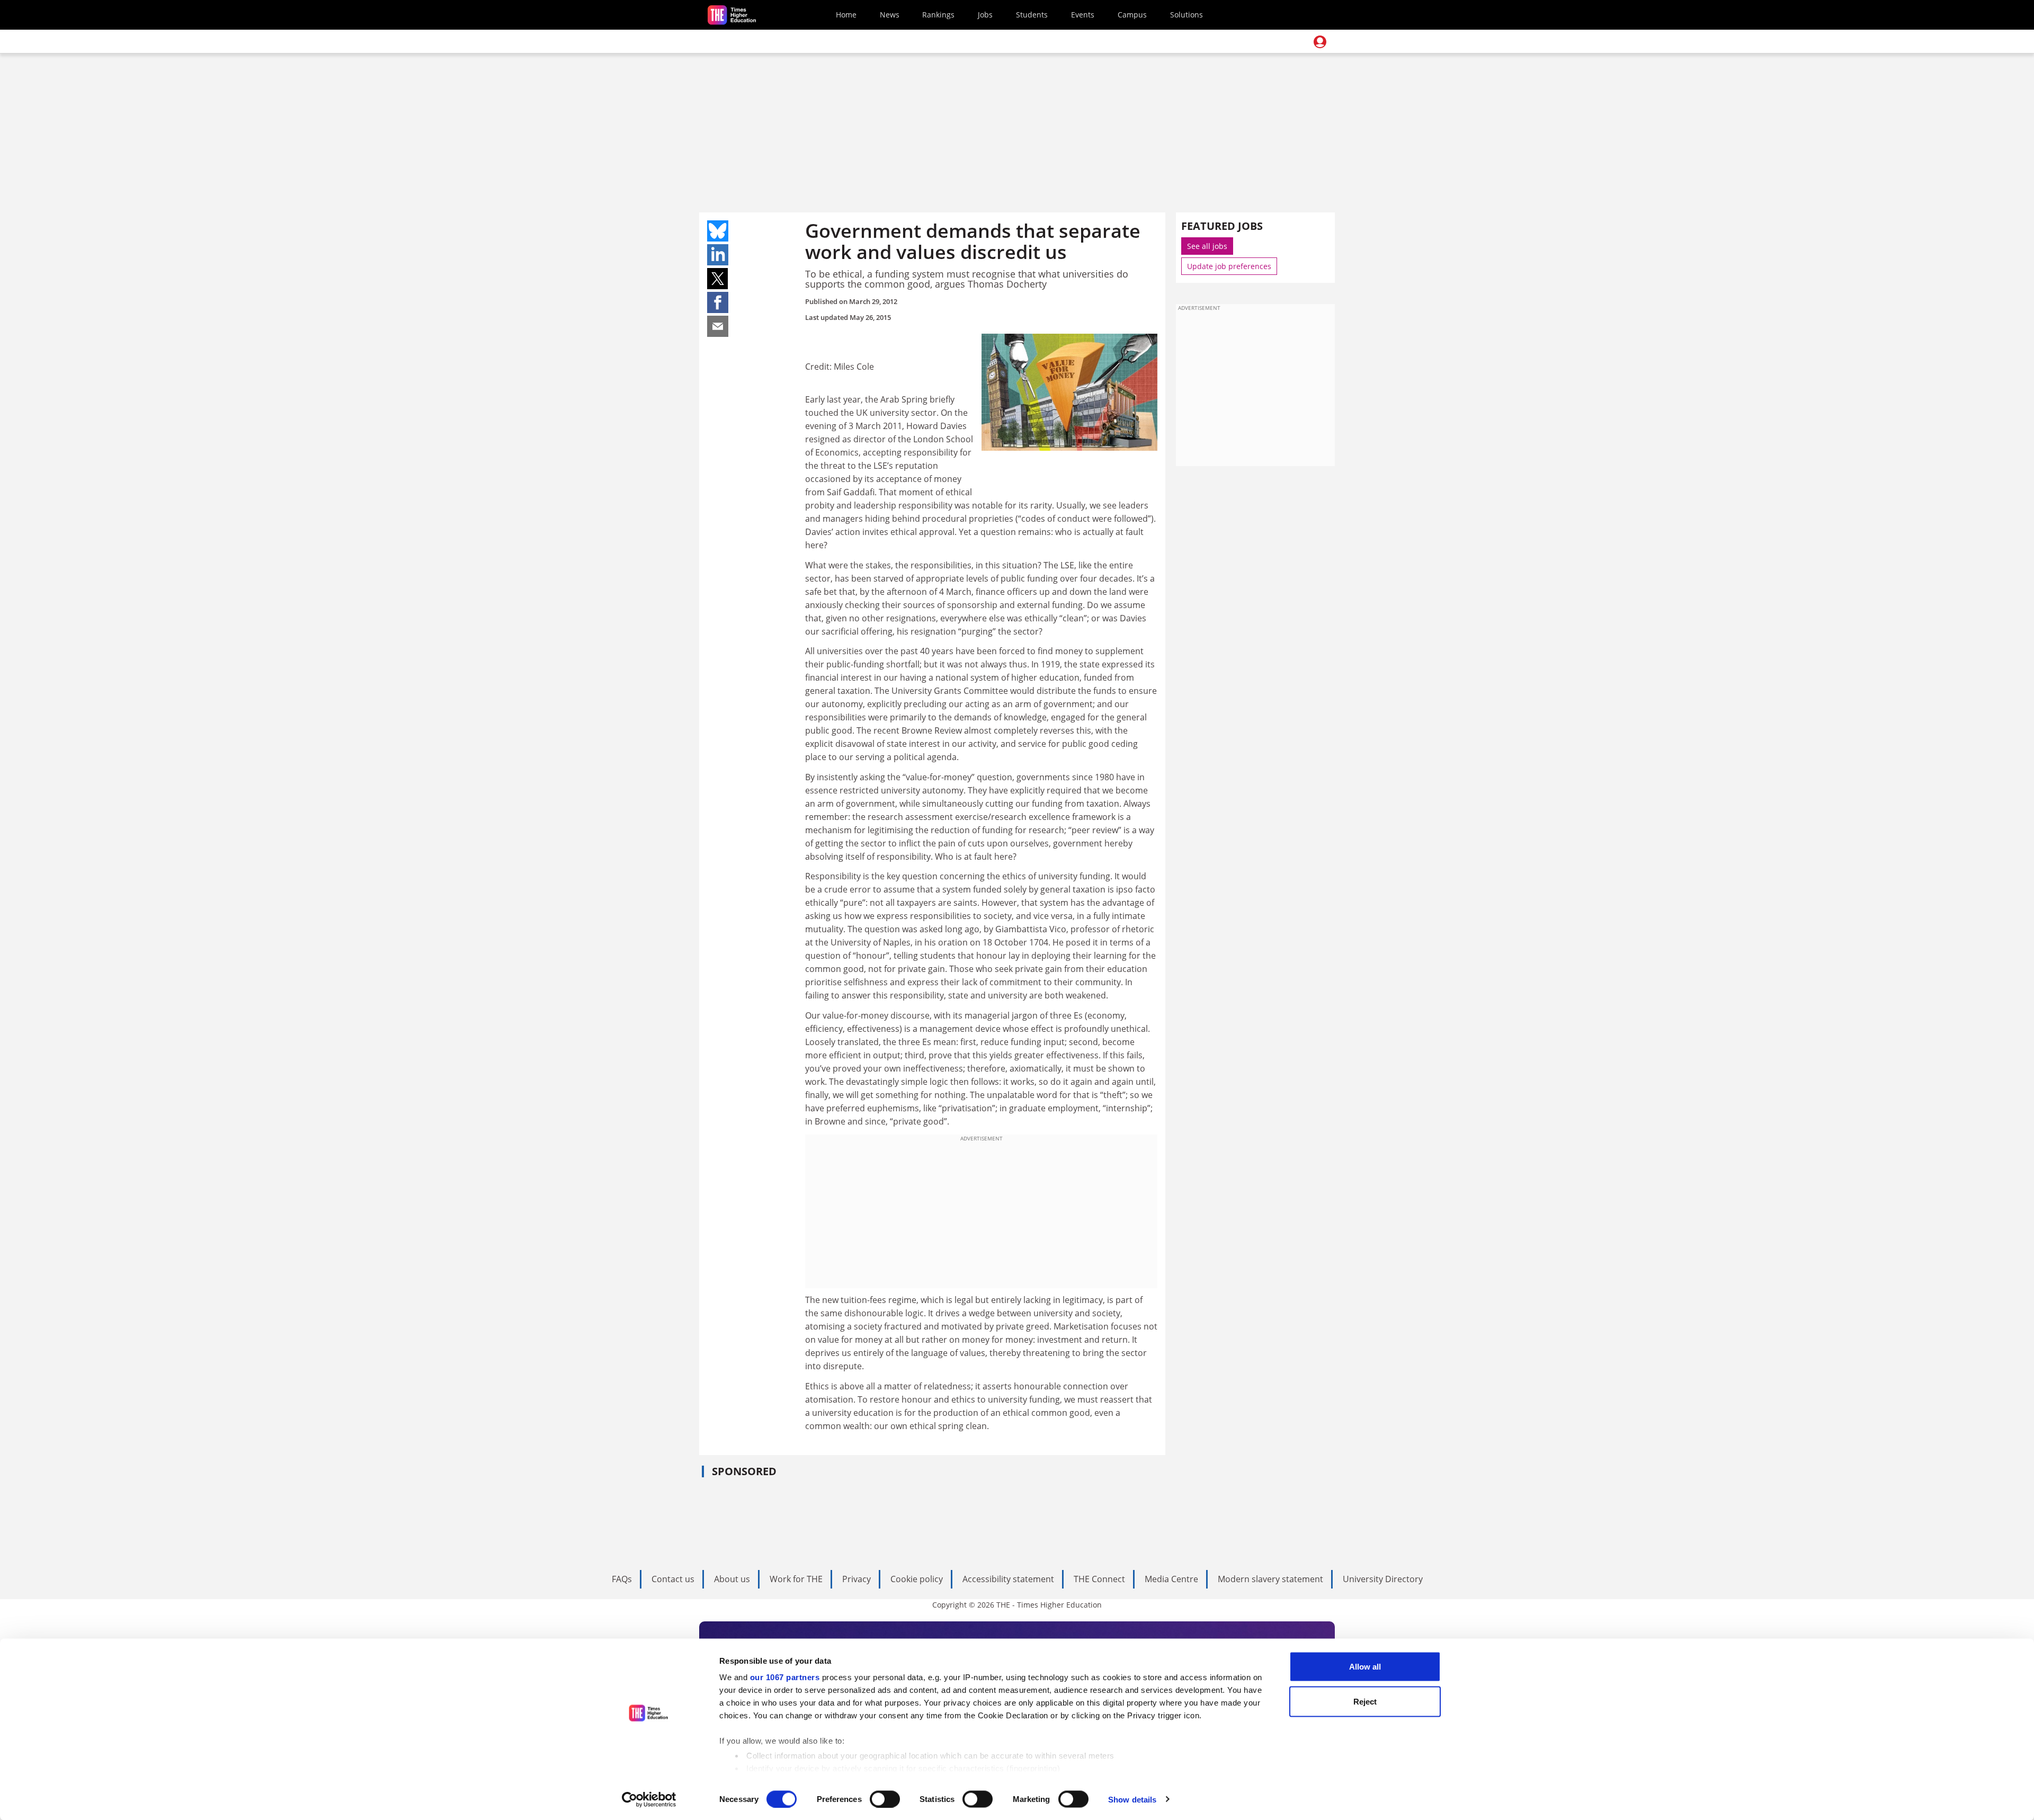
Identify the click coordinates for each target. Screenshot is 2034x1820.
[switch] (885, 1799)
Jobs (985, 15)
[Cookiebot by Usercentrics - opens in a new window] (649, 1799)
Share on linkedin (718, 255)
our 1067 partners (785, 1677)
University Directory (1383, 1579)
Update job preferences (1229, 266)
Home (846, 15)
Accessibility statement (1008, 1579)
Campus (1132, 15)
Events (1083, 15)
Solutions (1186, 15)
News (890, 15)
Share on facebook (718, 302)
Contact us (673, 1579)
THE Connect (1099, 1579)
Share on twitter (718, 279)
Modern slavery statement (1270, 1579)
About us (732, 1579)
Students (1032, 15)
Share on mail (718, 326)
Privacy (857, 1579)
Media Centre (1171, 1579)
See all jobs (1207, 246)
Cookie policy (917, 1579)
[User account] (1320, 42)
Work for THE (796, 1579)
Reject (1365, 1701)
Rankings (938, 15)
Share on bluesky (718, 231)
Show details (1132, 1799)
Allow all (1365, 1667)
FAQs (622, 1579)
